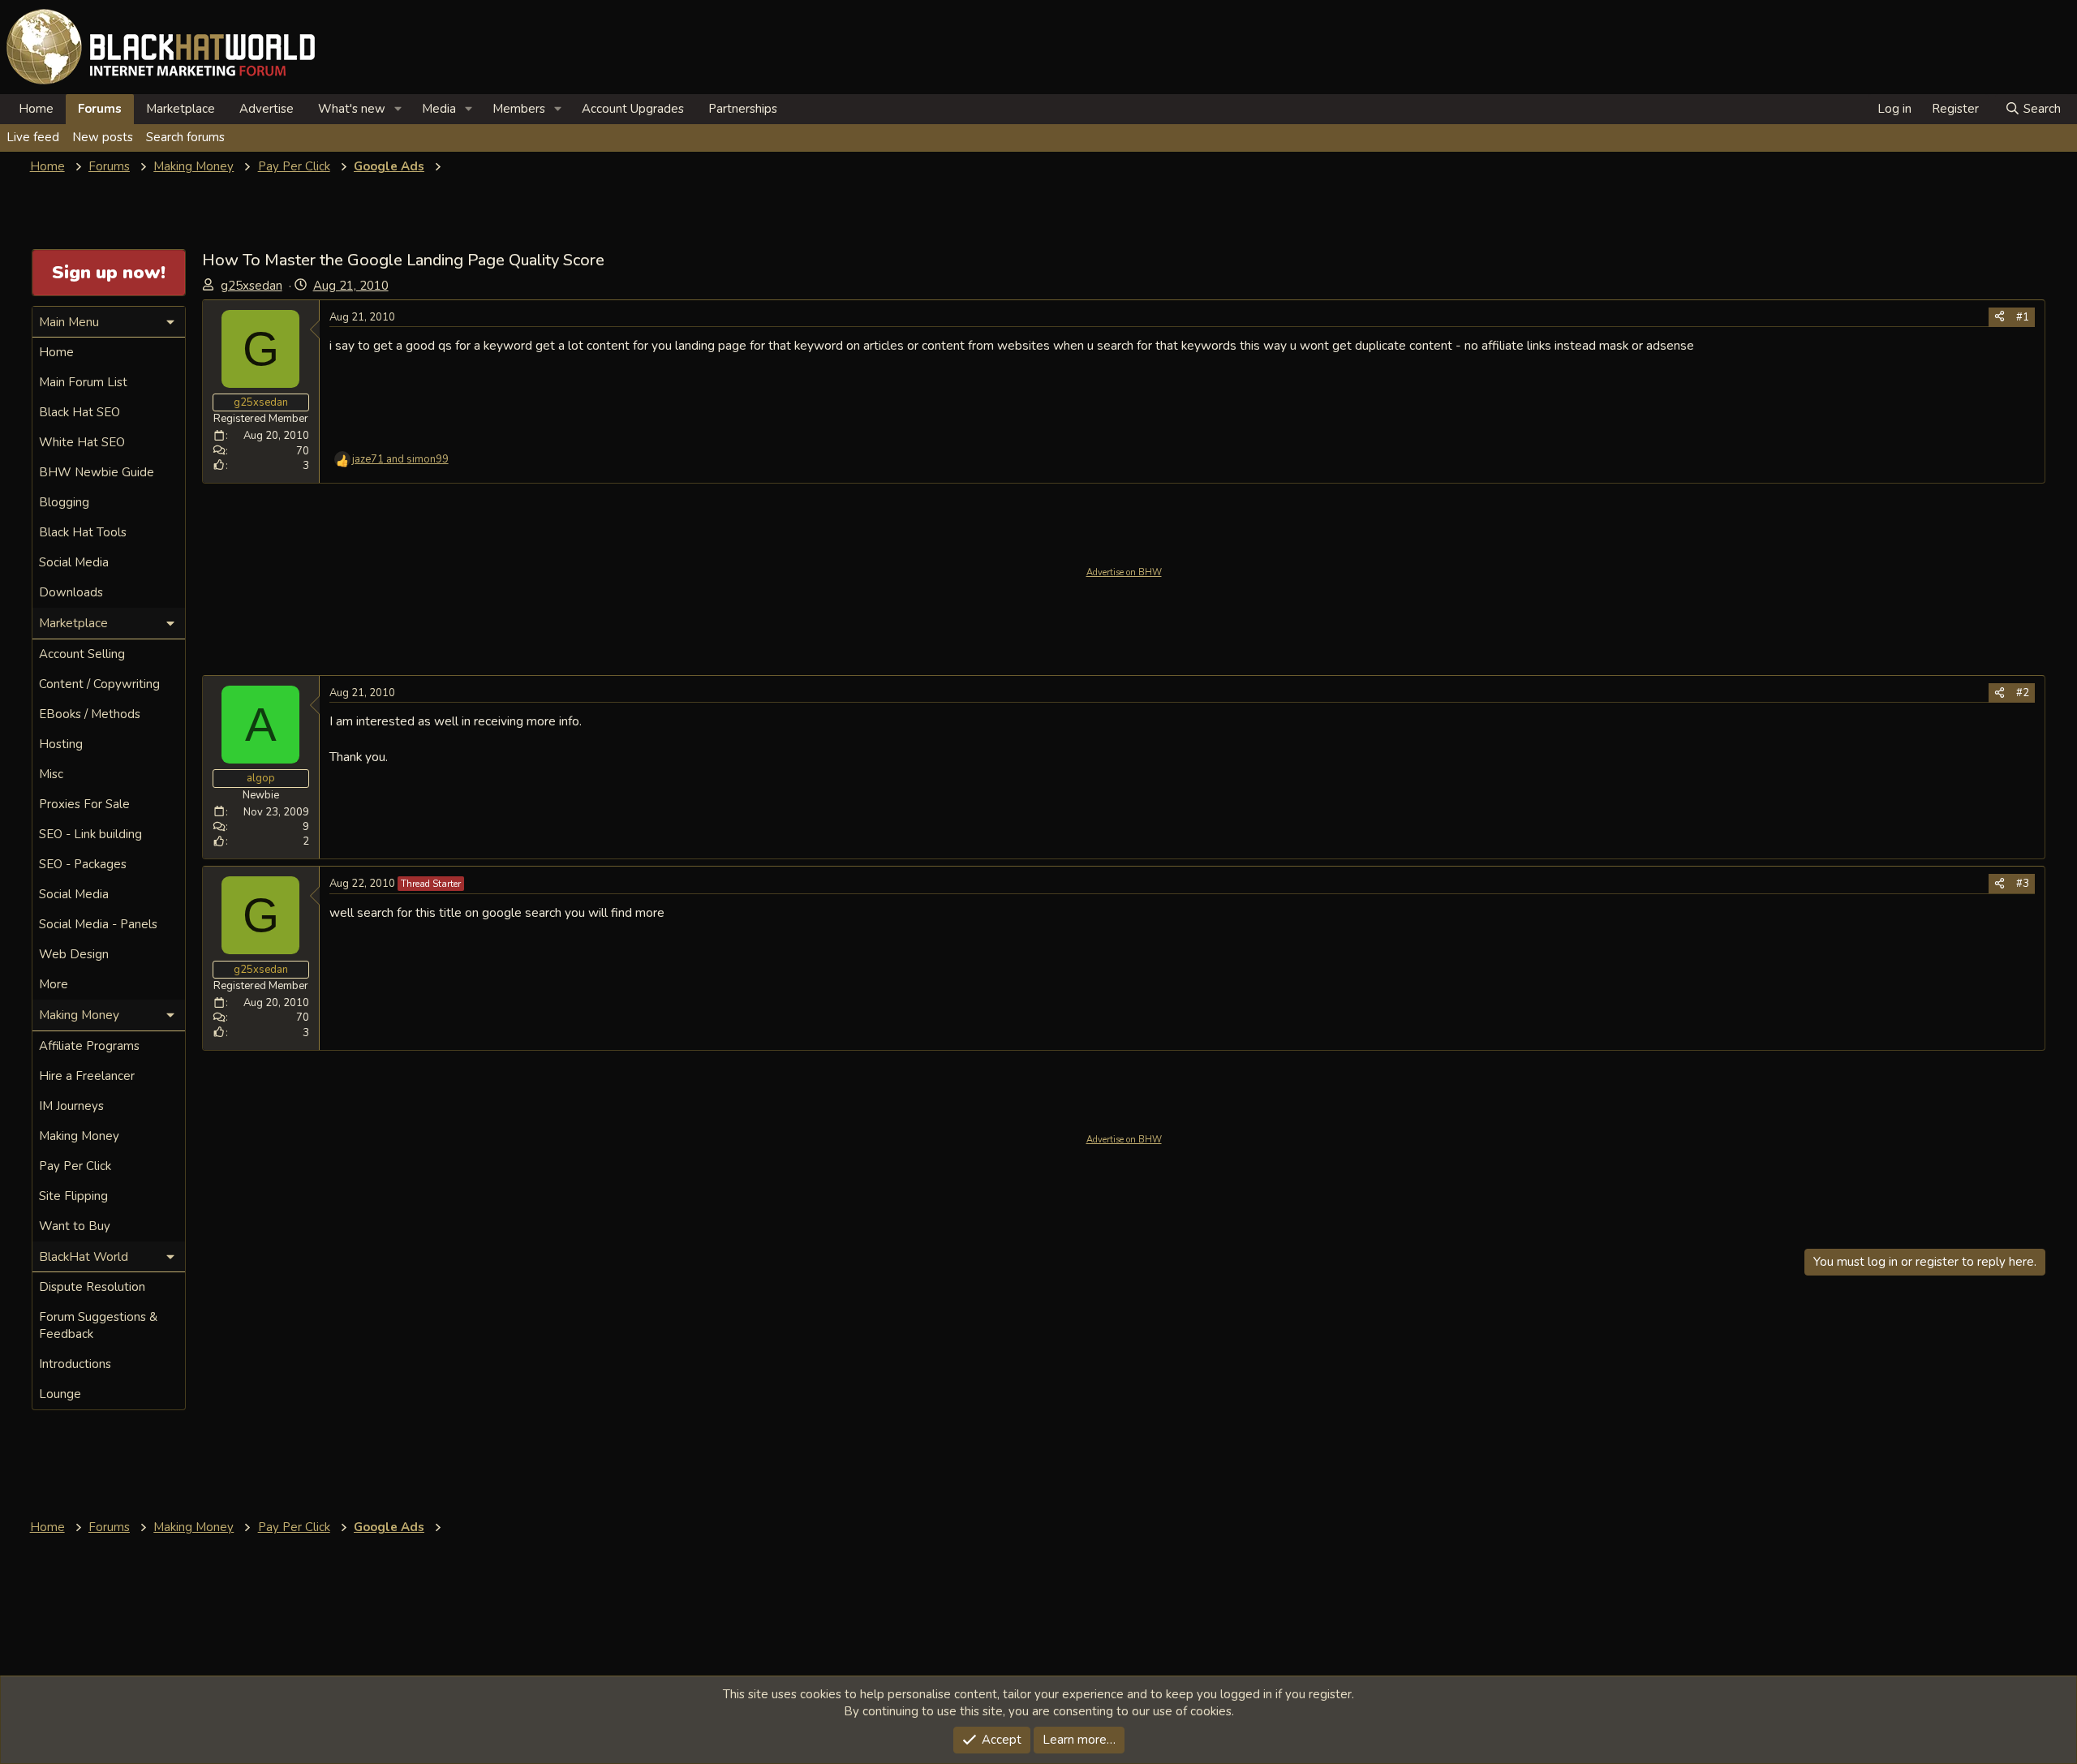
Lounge (60, 1394)
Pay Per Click (75, 1166)
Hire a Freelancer (87, 1076)
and (400, 459)
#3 (2023, 884)
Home (36, 109)
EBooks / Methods (90, 714)
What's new (352, 109)
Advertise (267, 109)
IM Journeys (71, 1106)
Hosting (61, 744)
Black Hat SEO (80, 412)
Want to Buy (75, 1226)
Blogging (64, 502)
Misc (51, 774)
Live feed (33, 137)
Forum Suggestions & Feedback (98, 1325)
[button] (398, 109)
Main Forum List (83, 382)
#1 (2023, 317)
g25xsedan (252, 286)
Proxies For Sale (84, 804)
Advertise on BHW (1124, 572)
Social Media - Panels (98, 924)
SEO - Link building (90, 834)
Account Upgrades (633, 109)
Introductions (75, 1364)
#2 (2023, 693)
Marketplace (181, 109)
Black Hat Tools (83, 532)
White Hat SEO (82, 442)
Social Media (74, 562)
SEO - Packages (83, 864)
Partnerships (743, 109)
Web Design (74, 954)
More (54, 984)
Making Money (79, 1136)
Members (519, 109)
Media (439, 109)
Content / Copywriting (99, 684)
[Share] (2000, 317)
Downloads (71, 592)
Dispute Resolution (92, 1287)
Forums (100, 109)
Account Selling (82, 654)
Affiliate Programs (89, 1046)
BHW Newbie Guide (97, 472)
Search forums (185, 137)
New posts (103, 137)
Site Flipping (73, 1196)
